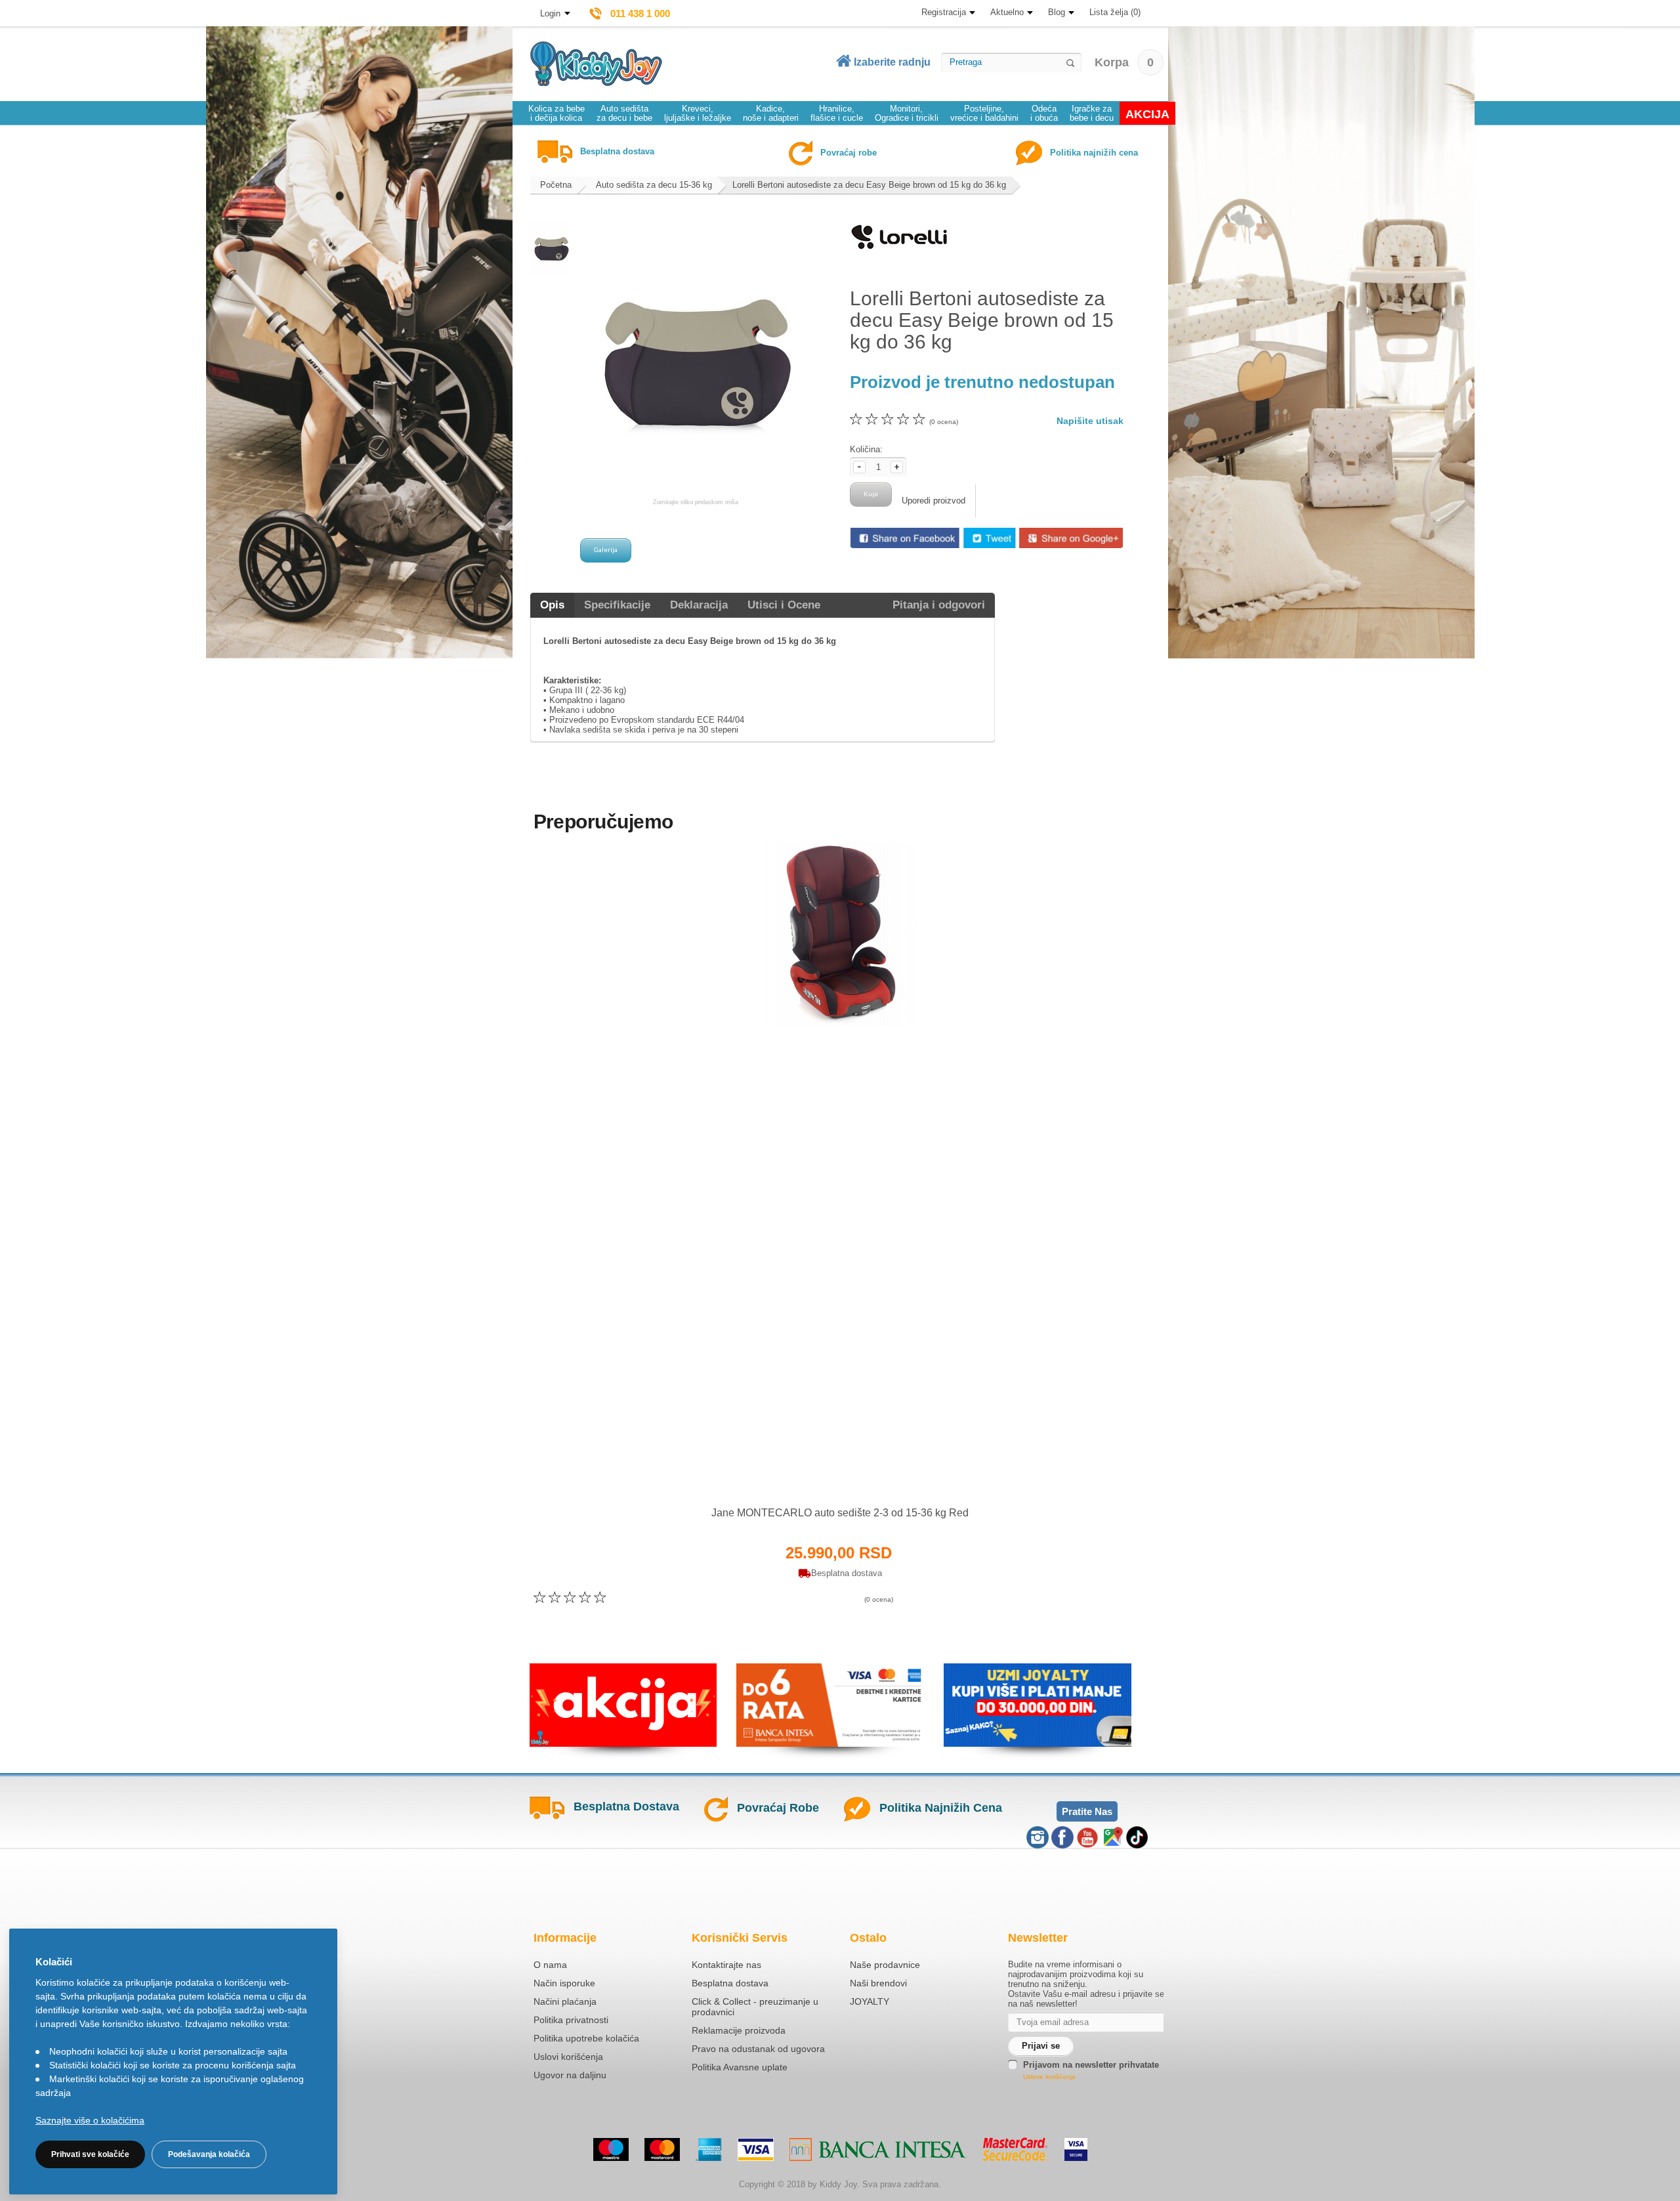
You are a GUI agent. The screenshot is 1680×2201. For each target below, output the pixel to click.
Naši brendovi (878, 1983)
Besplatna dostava (730, 1983)
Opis (552, 605)
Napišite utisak (1090, 421)
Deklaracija (699, 605)
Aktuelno (1007, 12)
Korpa (1124, 62)
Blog (1057, 12)
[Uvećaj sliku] (811, 1471)
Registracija (944, 12)
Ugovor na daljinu (570, 2075)
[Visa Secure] (1076, 2149)
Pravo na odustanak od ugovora (758, 2049)
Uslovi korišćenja (568, 2057)
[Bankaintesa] (878, 2149)
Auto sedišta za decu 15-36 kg (654, 185)
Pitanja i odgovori (939, 605)
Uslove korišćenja (1049, 2077)
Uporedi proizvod (934, 501)
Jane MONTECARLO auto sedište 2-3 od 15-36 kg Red (840, 1513)
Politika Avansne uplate (740, 2067)
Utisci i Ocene (784, 605)
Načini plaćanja (565, 2001)
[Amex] (709, 2149)
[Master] (662, 2149)
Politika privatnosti (571, 2020)
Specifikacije (617, 605)
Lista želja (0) (1115, 12)
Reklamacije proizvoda (739, 2030)
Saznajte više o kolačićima (90, 2120)
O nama (550, 1965)
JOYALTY (870, 2001)
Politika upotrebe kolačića (586, 2038)
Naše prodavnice (885, 1965)
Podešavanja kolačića (209, 2154)
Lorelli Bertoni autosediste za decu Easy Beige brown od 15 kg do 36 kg (869, 185)
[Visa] (756, 2149)
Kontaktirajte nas (726, 1965)
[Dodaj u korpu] (869, 1471)
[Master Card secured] (1016, 2149)
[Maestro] (611, 2149)
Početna (556, 185)
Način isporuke (564, 1983)
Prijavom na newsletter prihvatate (1091, 2065)
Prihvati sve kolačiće (90, 2154)
